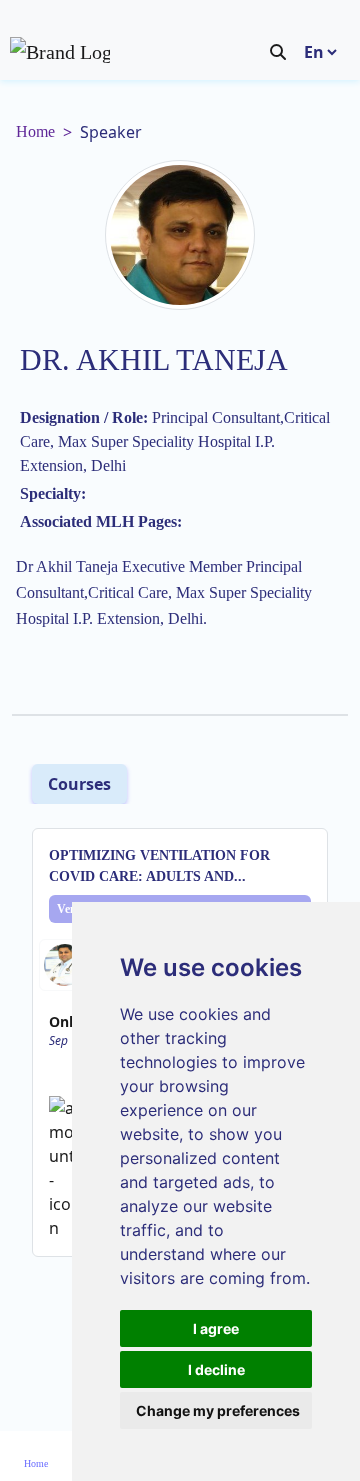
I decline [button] (216, 1369)
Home (35, 131)
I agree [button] (216, 1328)
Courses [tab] (79, 784)
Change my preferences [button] (218, 1410)
